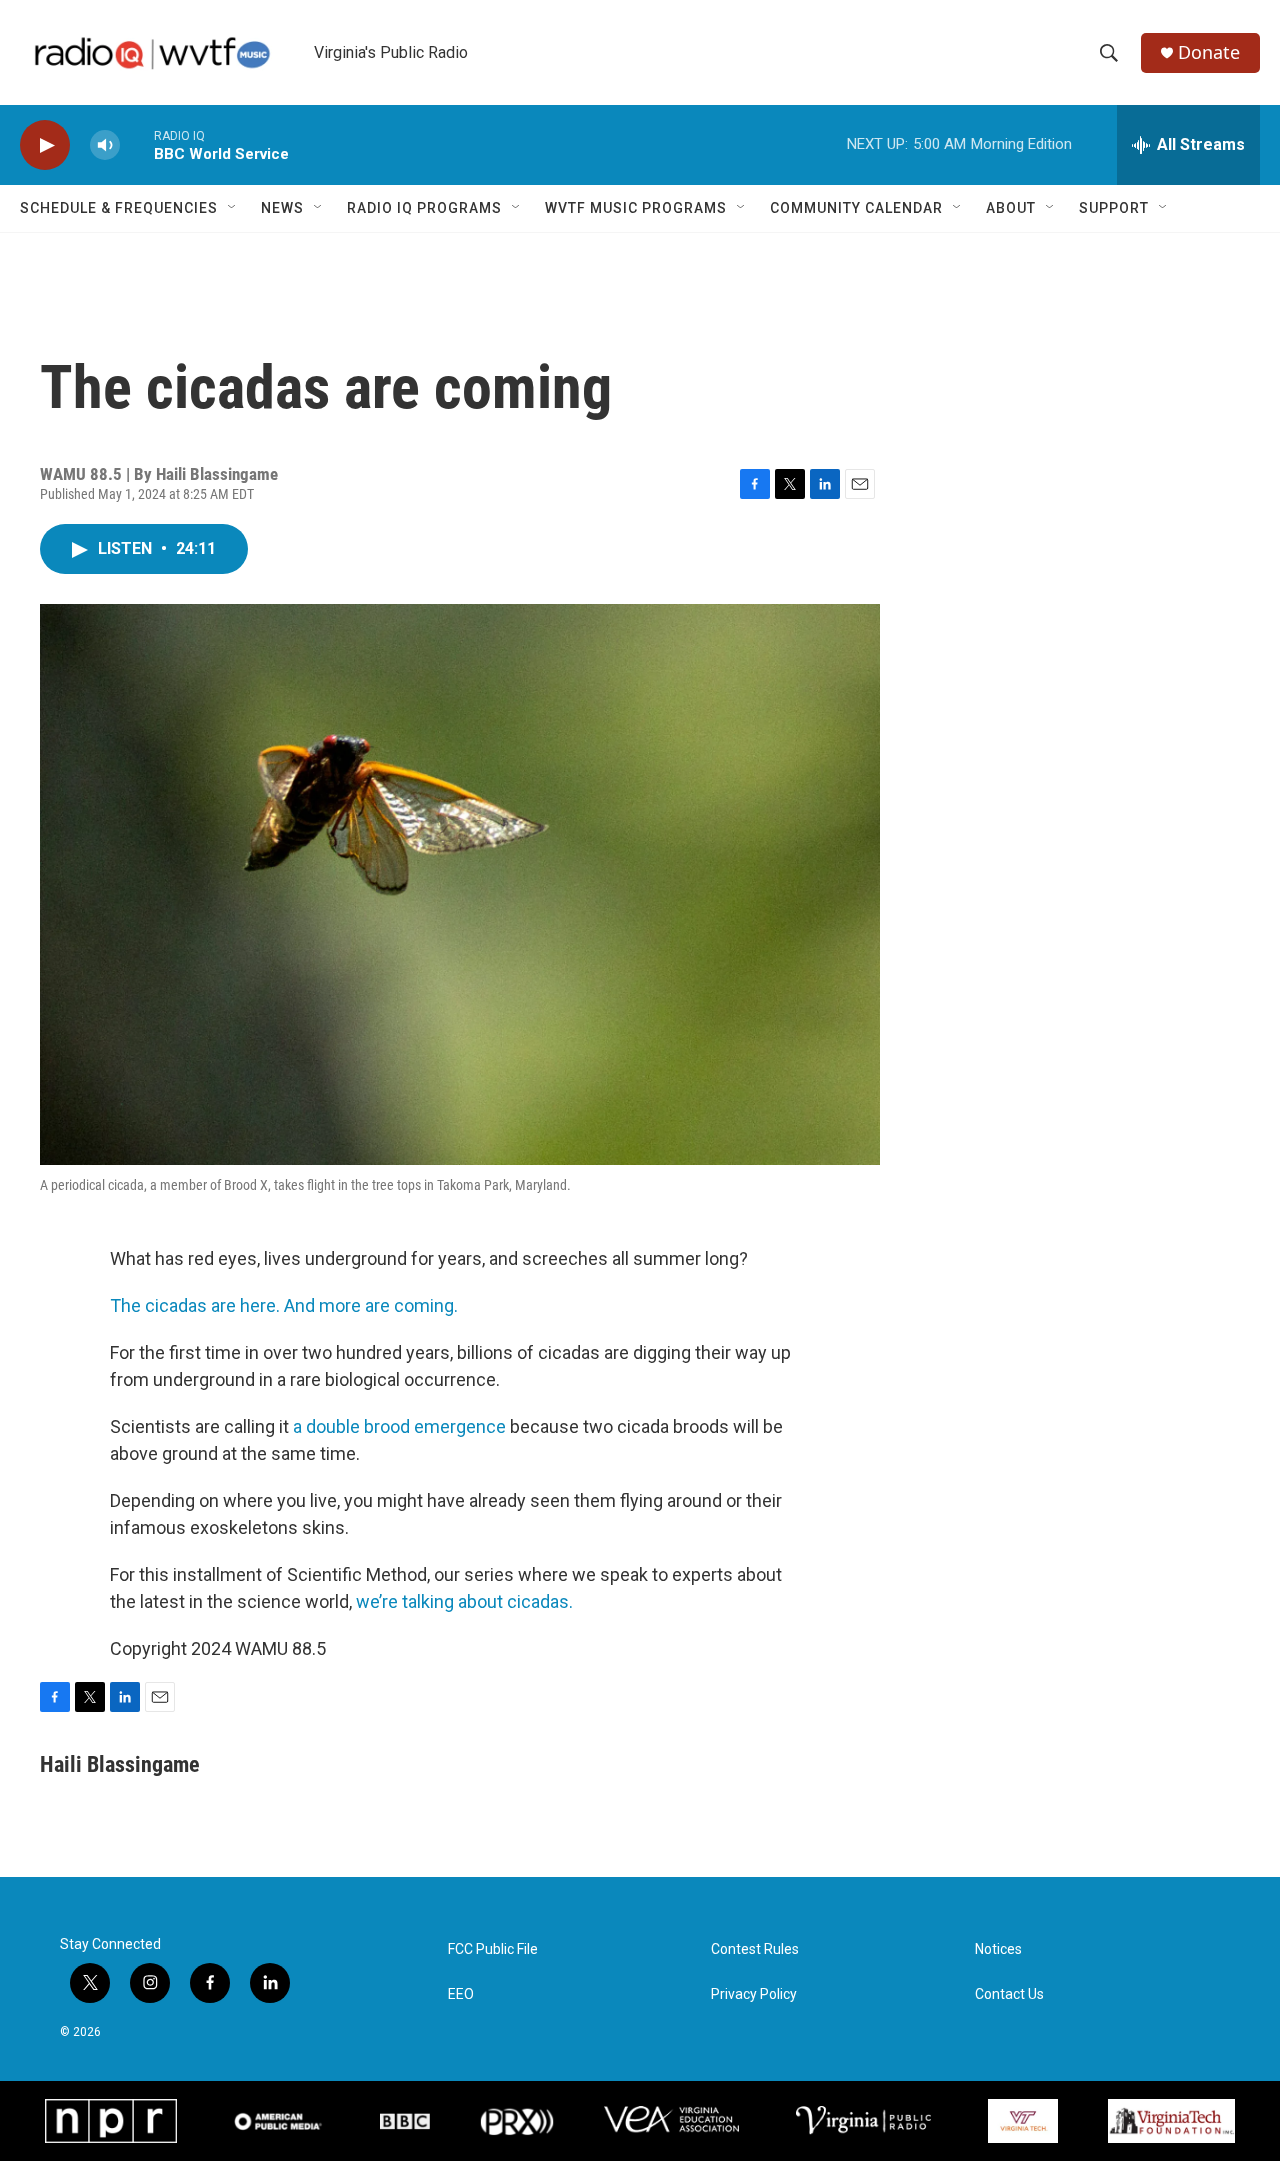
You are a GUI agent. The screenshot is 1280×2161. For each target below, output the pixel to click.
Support (1114, 208)
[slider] (137, 144)
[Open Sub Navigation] (233, 208)
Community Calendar (856, 208)
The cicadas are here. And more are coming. (284, 1305)
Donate (1209, 52)
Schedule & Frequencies (119, 208)
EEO (461, 1994)
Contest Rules (755, 1949)
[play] (45, 145)
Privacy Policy (754, 1994)
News (282, 208)
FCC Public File (493, 1949)
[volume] (105, 145)
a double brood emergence (399, 1426)
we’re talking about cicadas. (464, 1601)
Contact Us (1009, 1994)
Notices (998, 1949)
